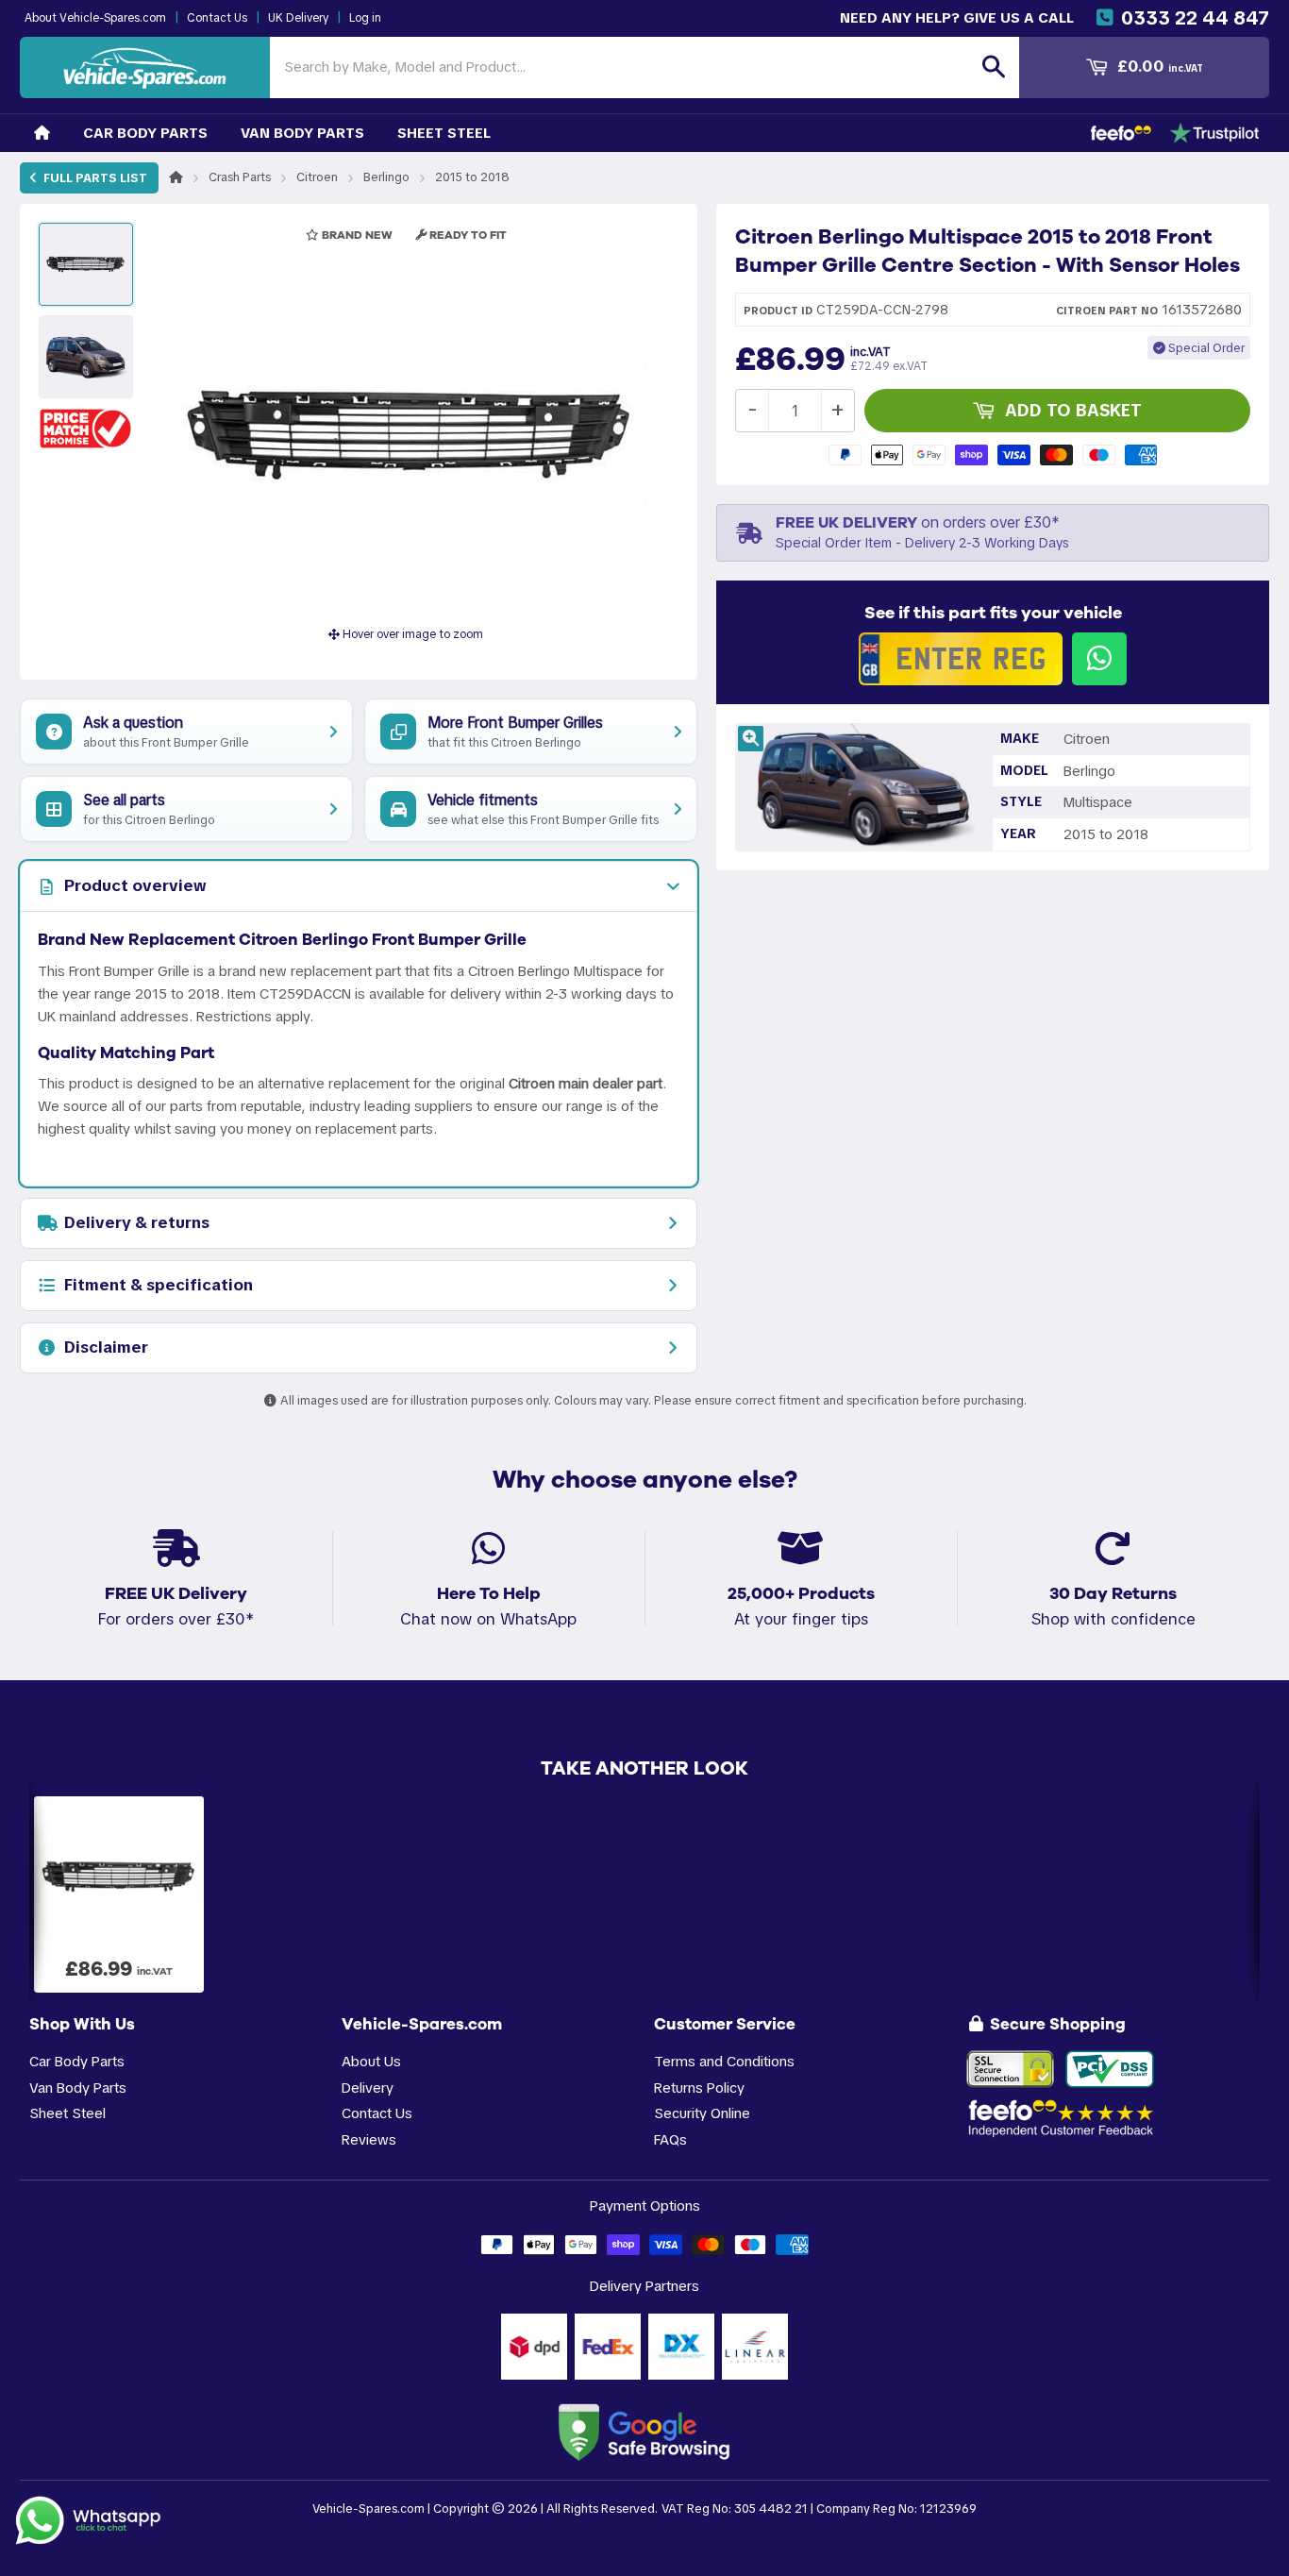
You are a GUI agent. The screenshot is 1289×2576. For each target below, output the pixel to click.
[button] (86, 428)
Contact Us (217, 18)
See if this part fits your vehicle (993, 613)
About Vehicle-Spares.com (95, 18)
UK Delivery (298, 18)
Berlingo (386, 177)
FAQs (670, 2139)
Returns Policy (699, 2088)
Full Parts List (94, 178)
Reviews (369, 2139)
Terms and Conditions (724, 2061)
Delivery (368, 2088)
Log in (365, 18)
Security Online (702, 2113)
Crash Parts (240, 177)
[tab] (359, 886)
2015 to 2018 (472, 177)
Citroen (317, 177)
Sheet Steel (444, 133)
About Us (371, 2061)
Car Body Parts (145, 133)
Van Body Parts (302, 133)
